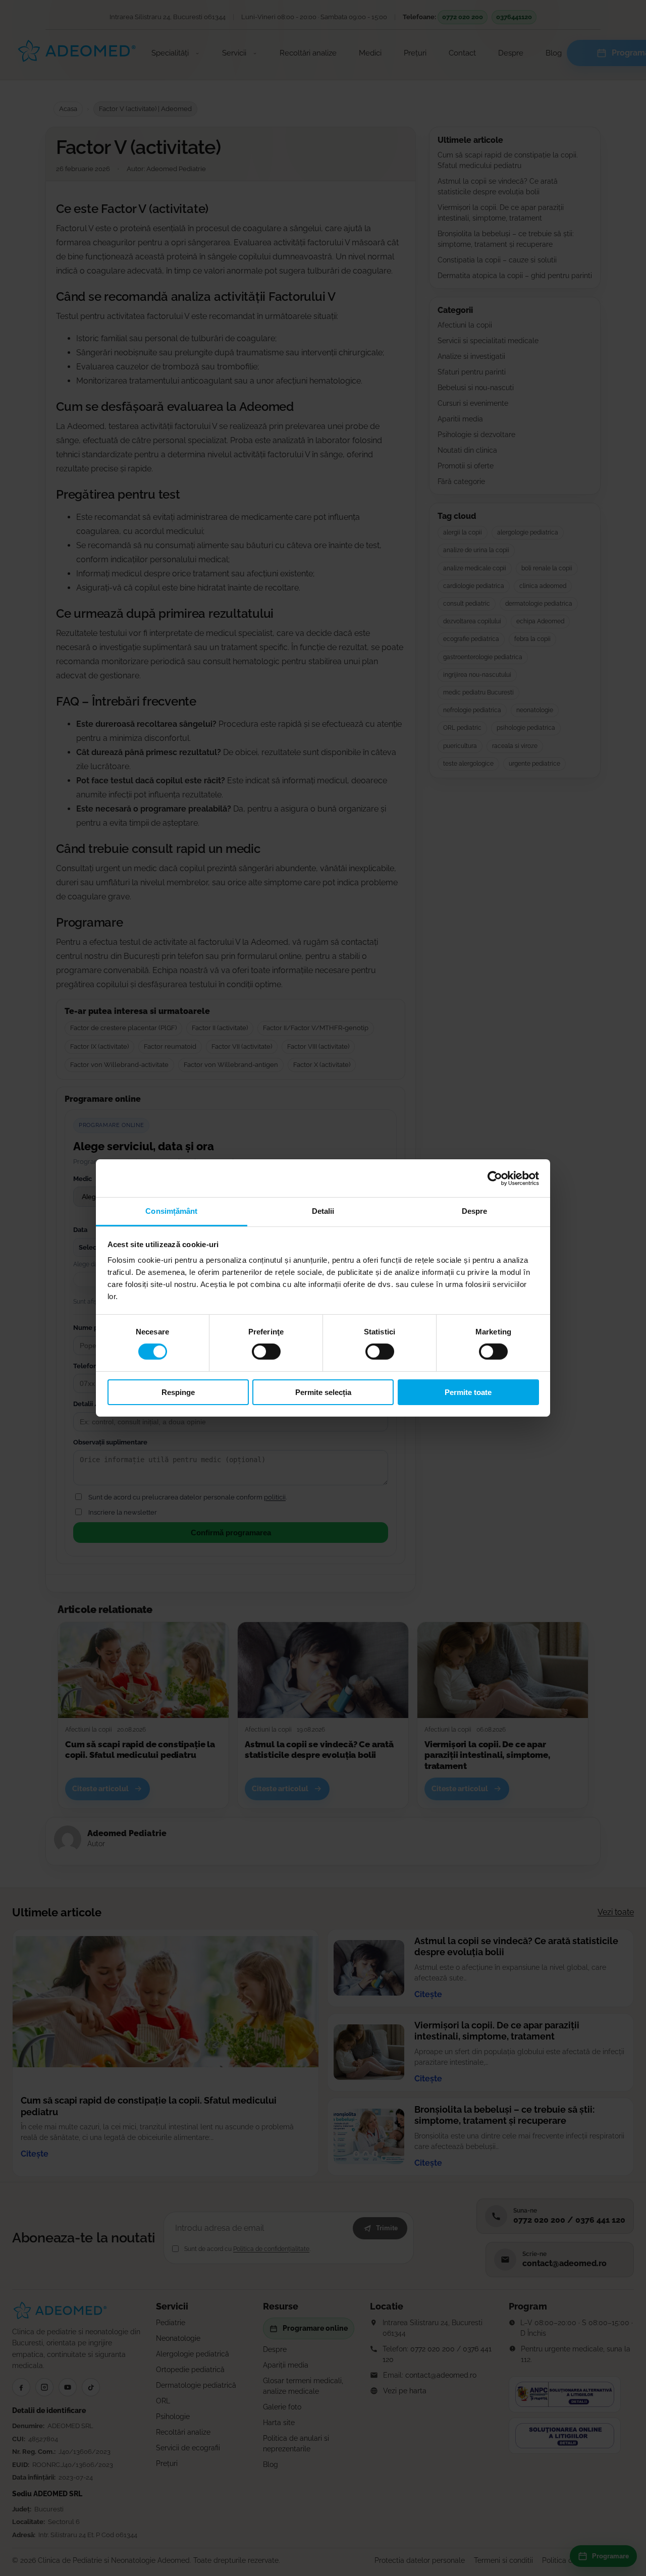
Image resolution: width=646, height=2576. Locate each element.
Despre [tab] (475, 1211)
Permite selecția (323, 1392)
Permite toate (468, 1392)
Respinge (178, 1392)
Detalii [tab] (323, 1211)
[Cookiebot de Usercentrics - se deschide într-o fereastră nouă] (495, 1178)
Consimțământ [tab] (171, 1211)
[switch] (266, 1352)
